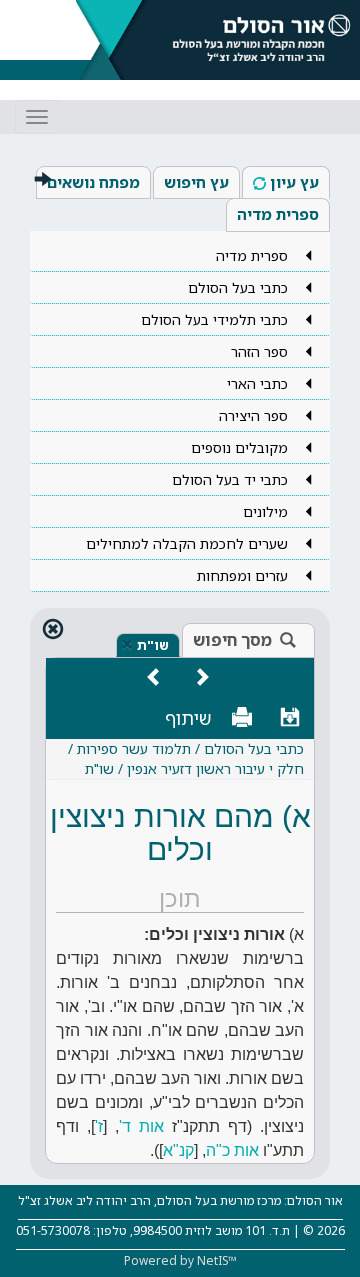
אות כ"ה (232, 1150)
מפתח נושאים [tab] (93, 182)
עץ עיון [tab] (294, 182)
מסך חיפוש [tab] (232, 640)
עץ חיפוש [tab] (196, 182)
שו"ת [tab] (153, 645)
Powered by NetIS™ (180, 1260)
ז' (99, 1126)
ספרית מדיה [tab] (278, 214)
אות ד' (141, 1126)
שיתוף (188, 718)
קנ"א (178, 1150)
